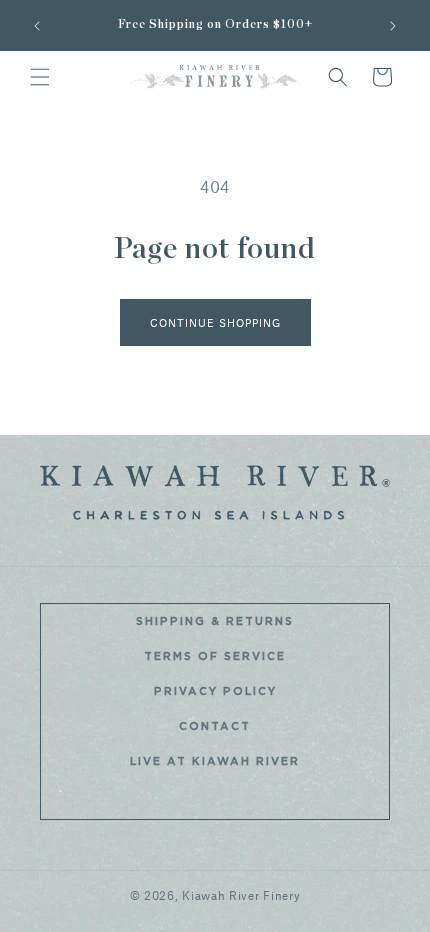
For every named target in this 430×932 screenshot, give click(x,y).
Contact (215, 726)
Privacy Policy (215, 691)
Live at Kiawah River (215, 761)
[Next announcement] (393, 26)
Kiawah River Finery (241, 895)
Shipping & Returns (215, 621)
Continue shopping (215, 322)
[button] (40, 77)
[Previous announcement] (37, 26)
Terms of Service (215, 656)
